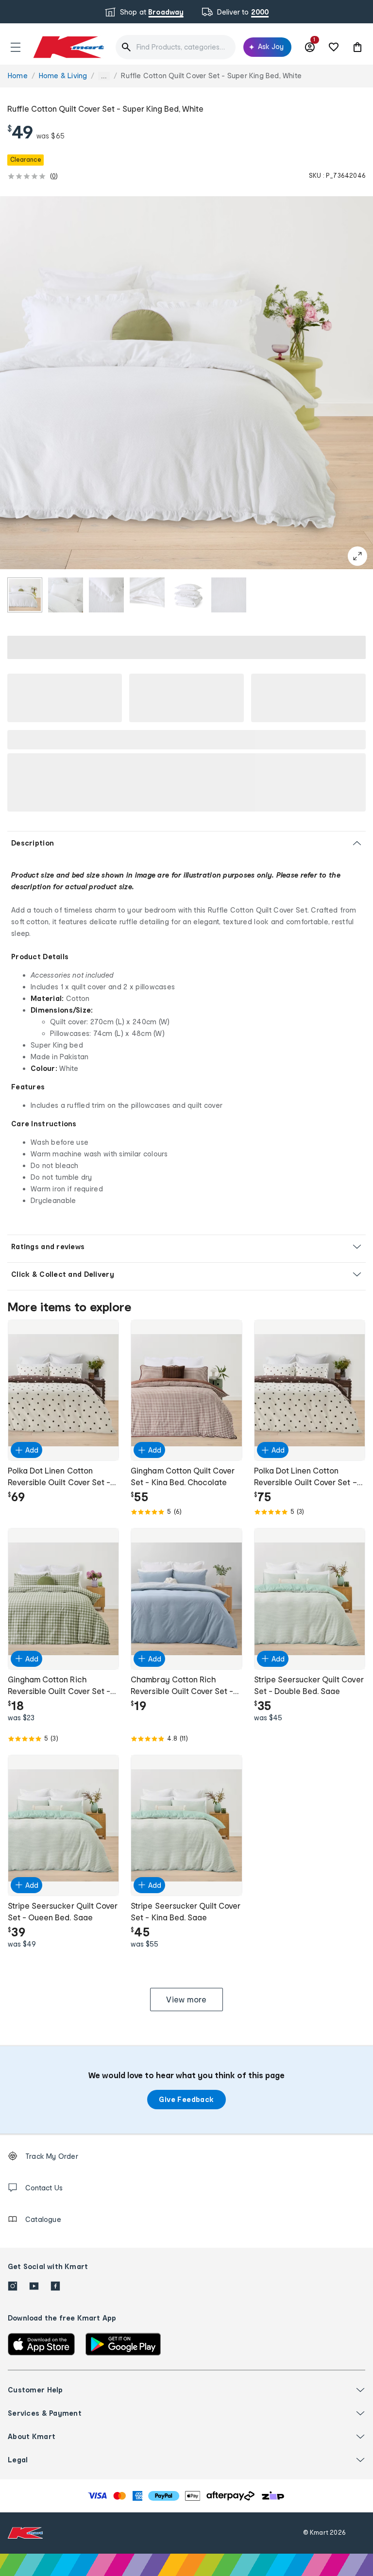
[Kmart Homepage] (68, 47)
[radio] (25, 595)
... (104, 76)
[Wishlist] (334, 47)
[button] (16, 47)
